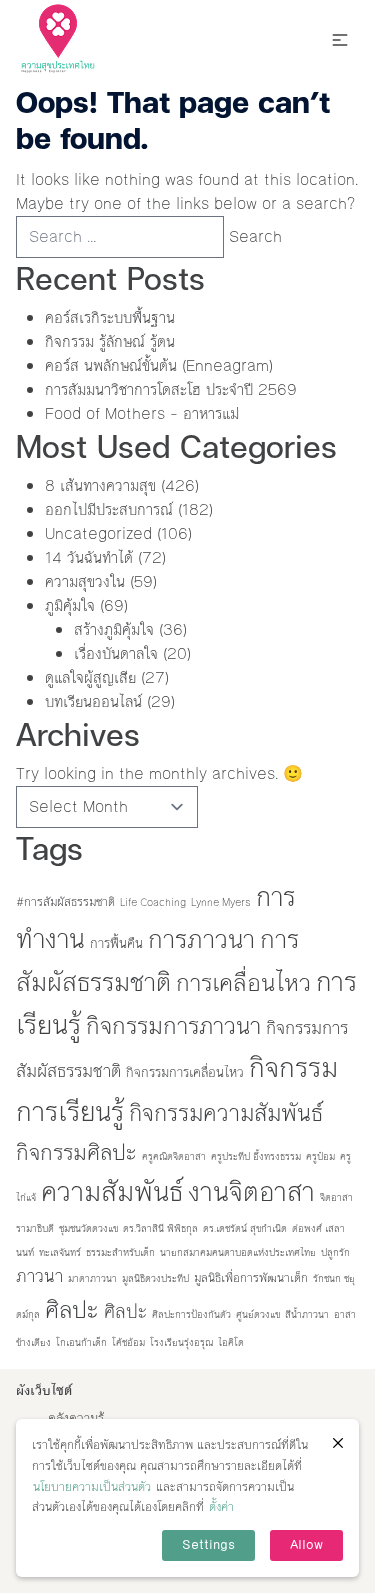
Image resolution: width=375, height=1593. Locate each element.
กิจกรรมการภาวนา (173, 1026)
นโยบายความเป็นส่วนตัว (92, 1487)
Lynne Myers (221, 902)
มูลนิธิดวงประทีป (155, 1278)
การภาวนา (201, 939)
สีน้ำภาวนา (307, 1314)
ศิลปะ (72, 1310)
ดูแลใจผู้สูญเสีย (90, 677)
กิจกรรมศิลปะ (76, 1152)
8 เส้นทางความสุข (100, 485)
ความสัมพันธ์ (112, 1192)
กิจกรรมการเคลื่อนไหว (185, 1072)
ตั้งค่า (221, 1507)
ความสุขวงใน (85, 581)
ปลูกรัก (335, 1252)
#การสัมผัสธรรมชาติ (65, 902)
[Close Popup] (338, 1443)
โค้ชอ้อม (128, 1342)
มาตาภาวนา (92, 1278)
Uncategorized (98, 533)
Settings (208, 1545)
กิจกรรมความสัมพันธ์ (226, 1113)
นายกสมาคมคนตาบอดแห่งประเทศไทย (238, 1252)
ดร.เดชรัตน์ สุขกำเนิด (245, 1228)
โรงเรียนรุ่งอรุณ (181, 1342)
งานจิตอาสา (251, 1192)
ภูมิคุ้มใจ (70, 605)
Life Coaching (153, 902)
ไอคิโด (231, 1342)
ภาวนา (39, 1276)
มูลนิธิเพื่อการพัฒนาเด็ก (251, 1278)
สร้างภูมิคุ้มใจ (114, 629)
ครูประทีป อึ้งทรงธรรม (256, 1156)
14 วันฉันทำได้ (89, 557)
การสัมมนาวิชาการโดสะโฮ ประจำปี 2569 (171, 389)
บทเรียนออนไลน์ (93, 701)
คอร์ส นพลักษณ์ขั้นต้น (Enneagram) (159, 365)
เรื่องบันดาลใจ (116, 653)
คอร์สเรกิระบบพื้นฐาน (110, 317)
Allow (306, 1545)
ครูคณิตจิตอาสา (174, 1156)
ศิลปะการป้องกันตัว (191, 1314)
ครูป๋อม (320, 1156)
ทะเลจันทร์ (60, 1252)
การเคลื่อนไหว (243, 983)
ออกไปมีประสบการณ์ (109, 509)
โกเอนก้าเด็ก (81, 1342)
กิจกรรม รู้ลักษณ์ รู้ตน (110, 341)
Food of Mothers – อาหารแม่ (142, 413)
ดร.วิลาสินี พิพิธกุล (160, 1228)
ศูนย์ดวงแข (258, 1314)
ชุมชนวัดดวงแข (88, 1228)
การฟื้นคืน (116, 943)
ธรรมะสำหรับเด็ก (120, 1252)
